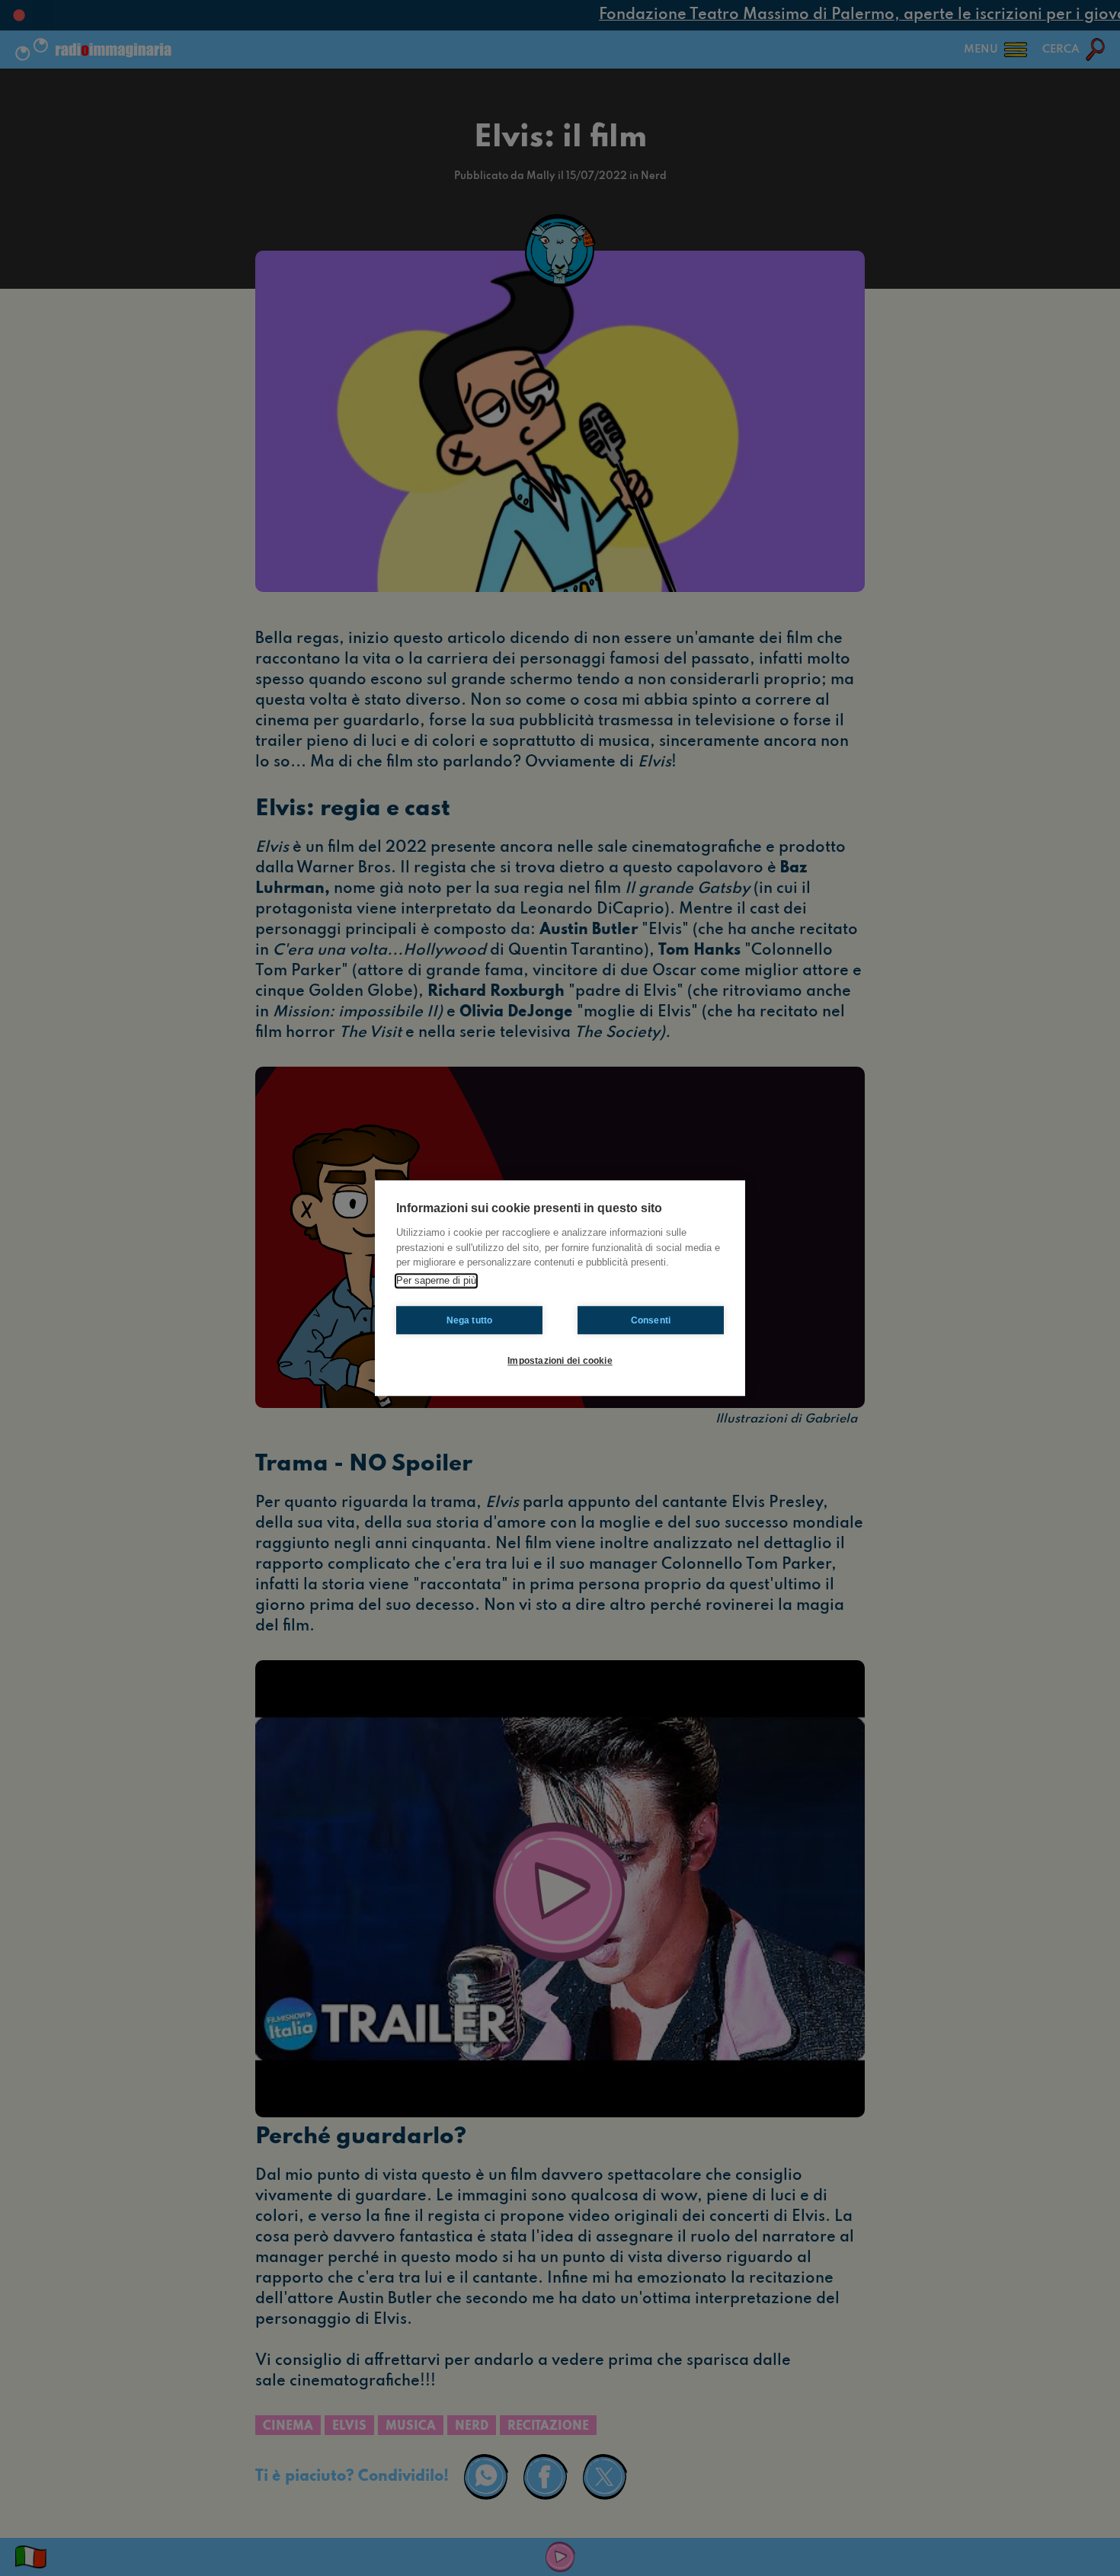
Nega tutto (470, 1320)
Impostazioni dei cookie (560, 1361)
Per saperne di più (436, 1280)
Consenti (651, 1320)
